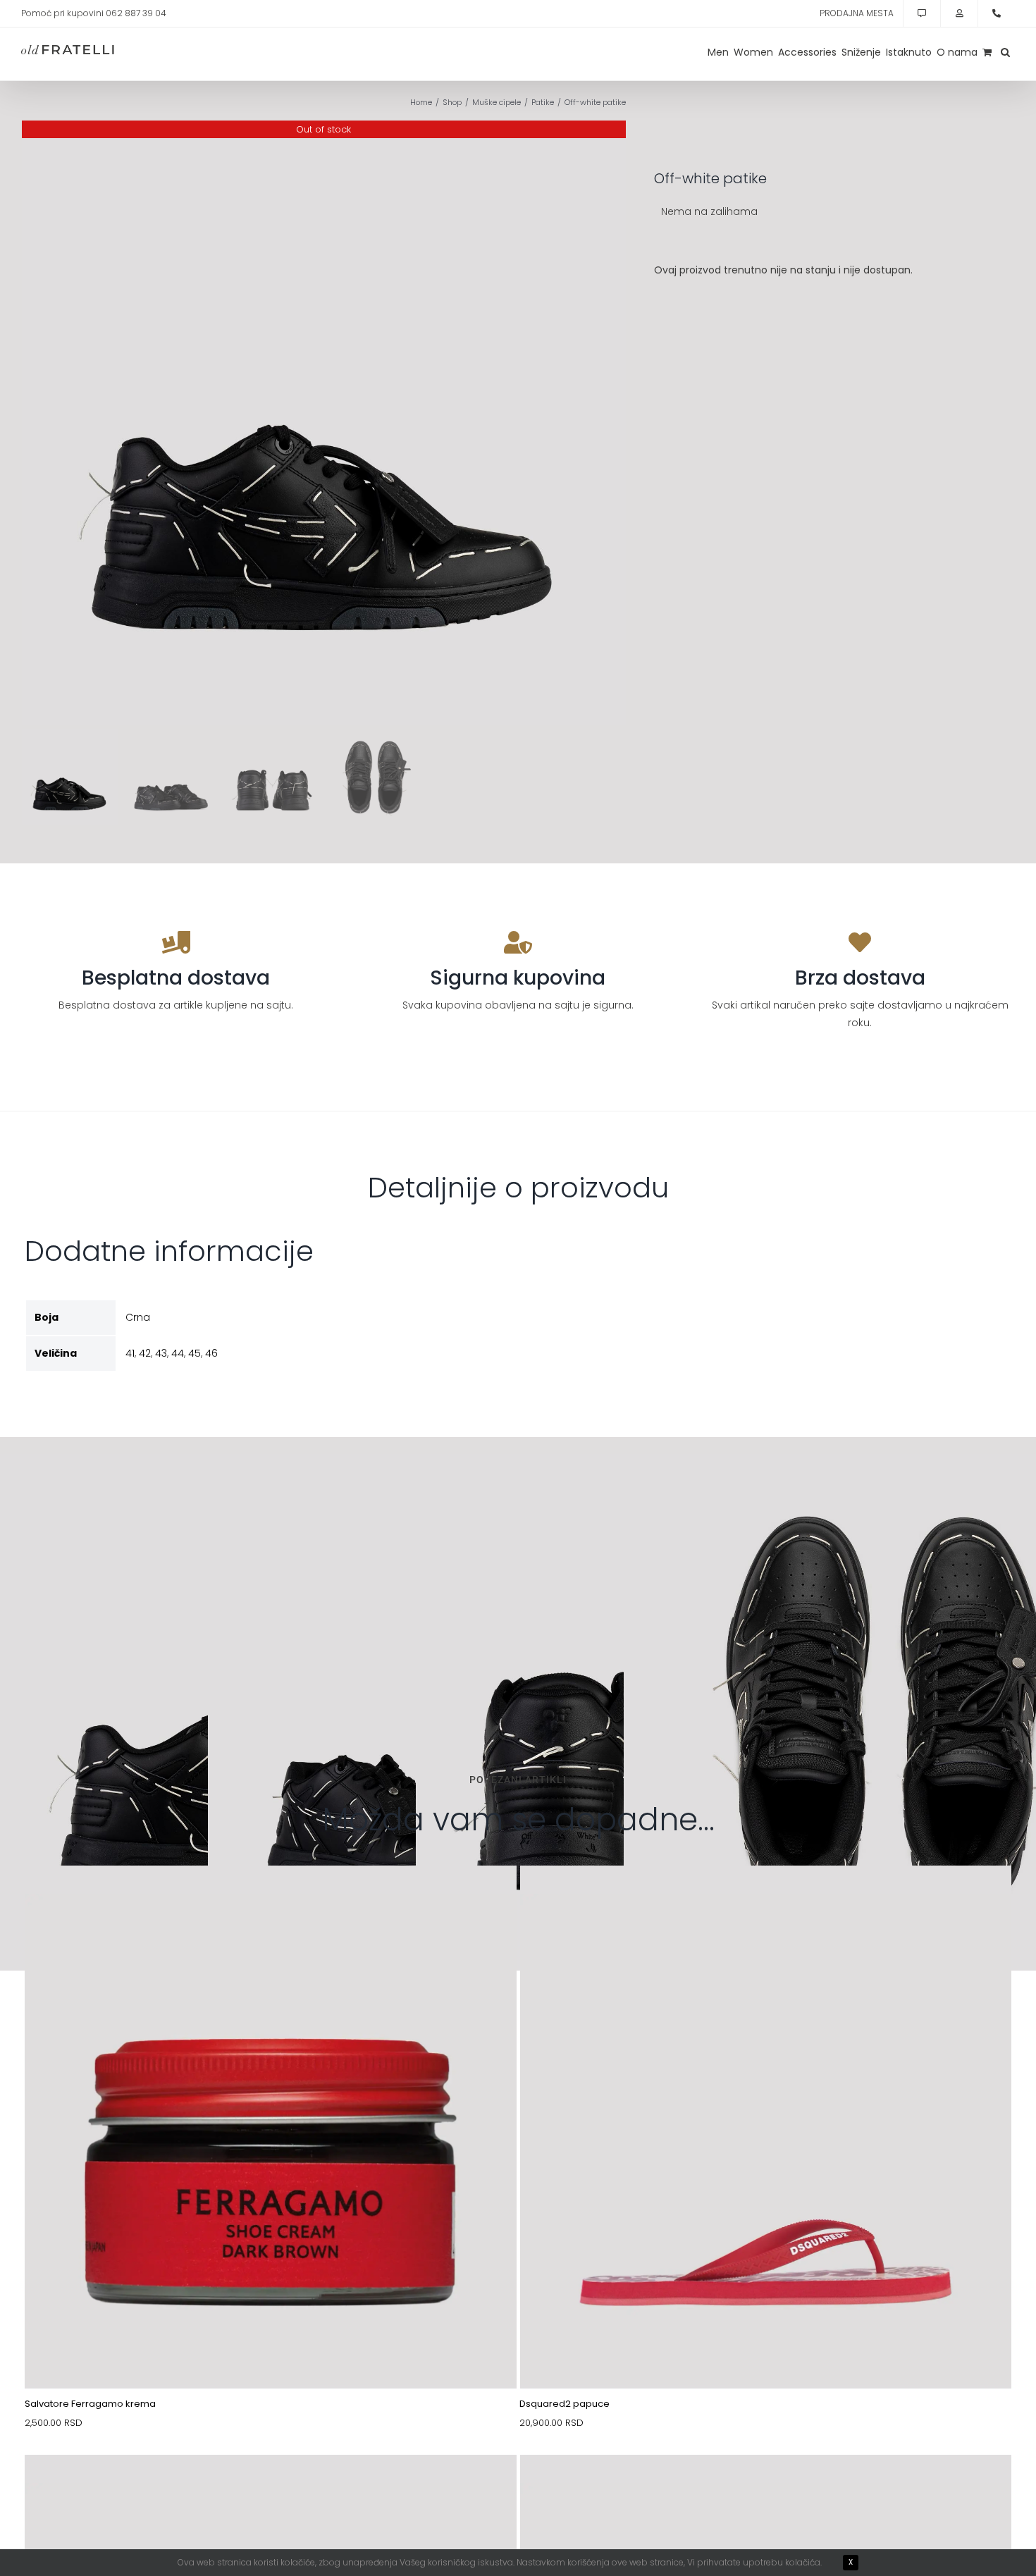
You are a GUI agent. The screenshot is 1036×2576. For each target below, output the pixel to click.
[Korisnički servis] (922, 13)
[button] (1005, 52)
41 (130, 1353)
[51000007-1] (271, 1899)
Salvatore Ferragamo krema (90, 2404)
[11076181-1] (766, 1899)
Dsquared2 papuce (565, 2404)
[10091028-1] (271, 2488)
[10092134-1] (766, 2488)
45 (195, 1353)
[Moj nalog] (959, 13)
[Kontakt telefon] (997, 13)
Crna (138, 1317)
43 (161, 1353)
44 (178, 1353)
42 (145, 1353)
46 (211, 1353)
